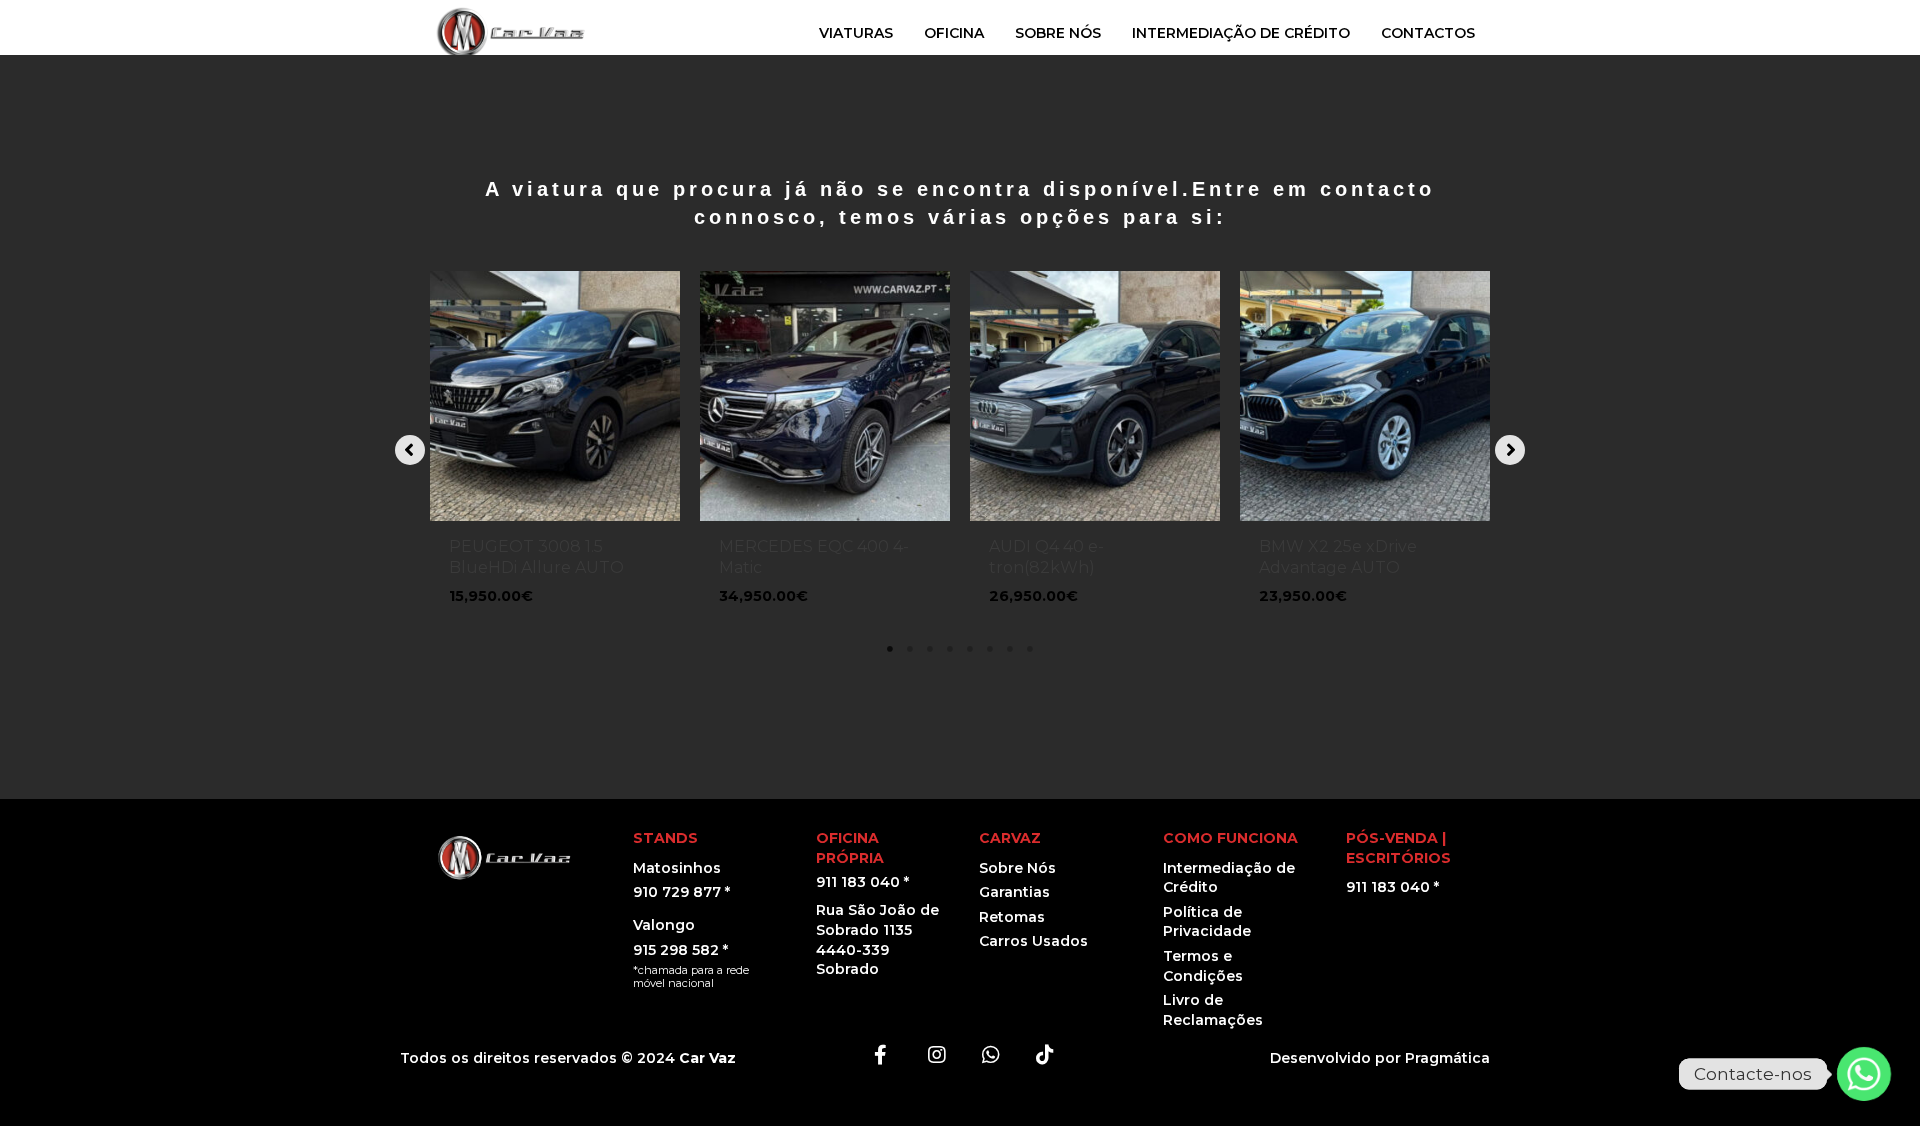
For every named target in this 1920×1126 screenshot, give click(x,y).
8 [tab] (1030, 649)
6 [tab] (990, 649)
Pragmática (1447, 1058)
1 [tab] (890, 649)
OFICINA (954, 33)
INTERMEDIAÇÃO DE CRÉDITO (1241, 33)
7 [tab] (1010, 649)
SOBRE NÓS (1058, 33)
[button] (410, 450)
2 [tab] (910, 649)
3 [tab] (930, 649)
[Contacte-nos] (1864, 1074)
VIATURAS (856, 33)
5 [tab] (970, 649)
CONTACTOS (1428, 33)
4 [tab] (950, 649)
